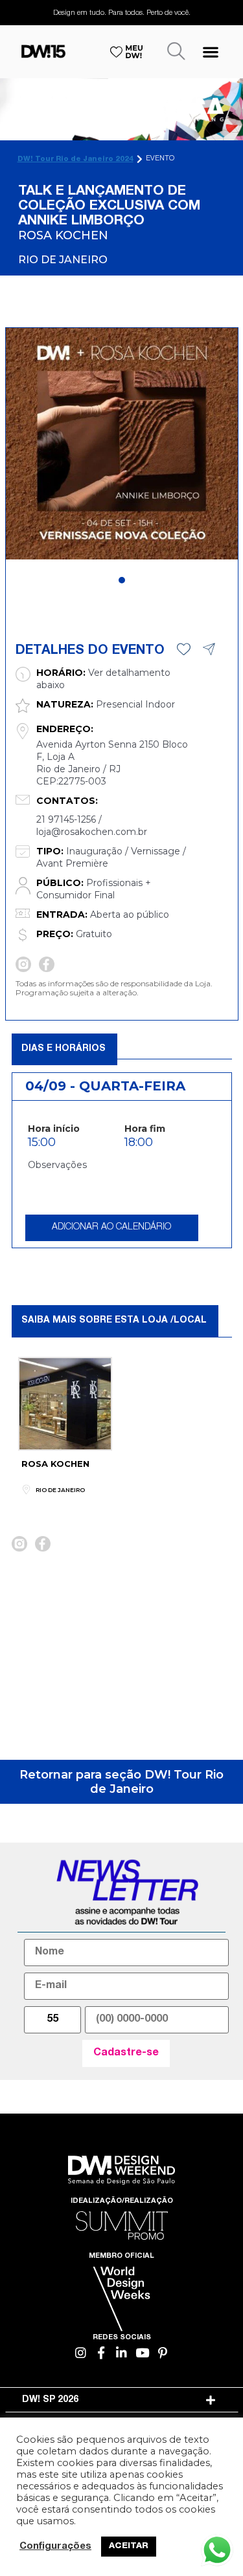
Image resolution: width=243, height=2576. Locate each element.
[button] (210, 51)
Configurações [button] (55, 2547)
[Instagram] (81, 2353)
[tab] (122, 2400)
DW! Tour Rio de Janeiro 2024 (75, 159)
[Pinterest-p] (162, 2353)
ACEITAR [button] (129, 2547)
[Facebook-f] (101, 2353)
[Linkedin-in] (121, 2353)
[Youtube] (142, 2353)
